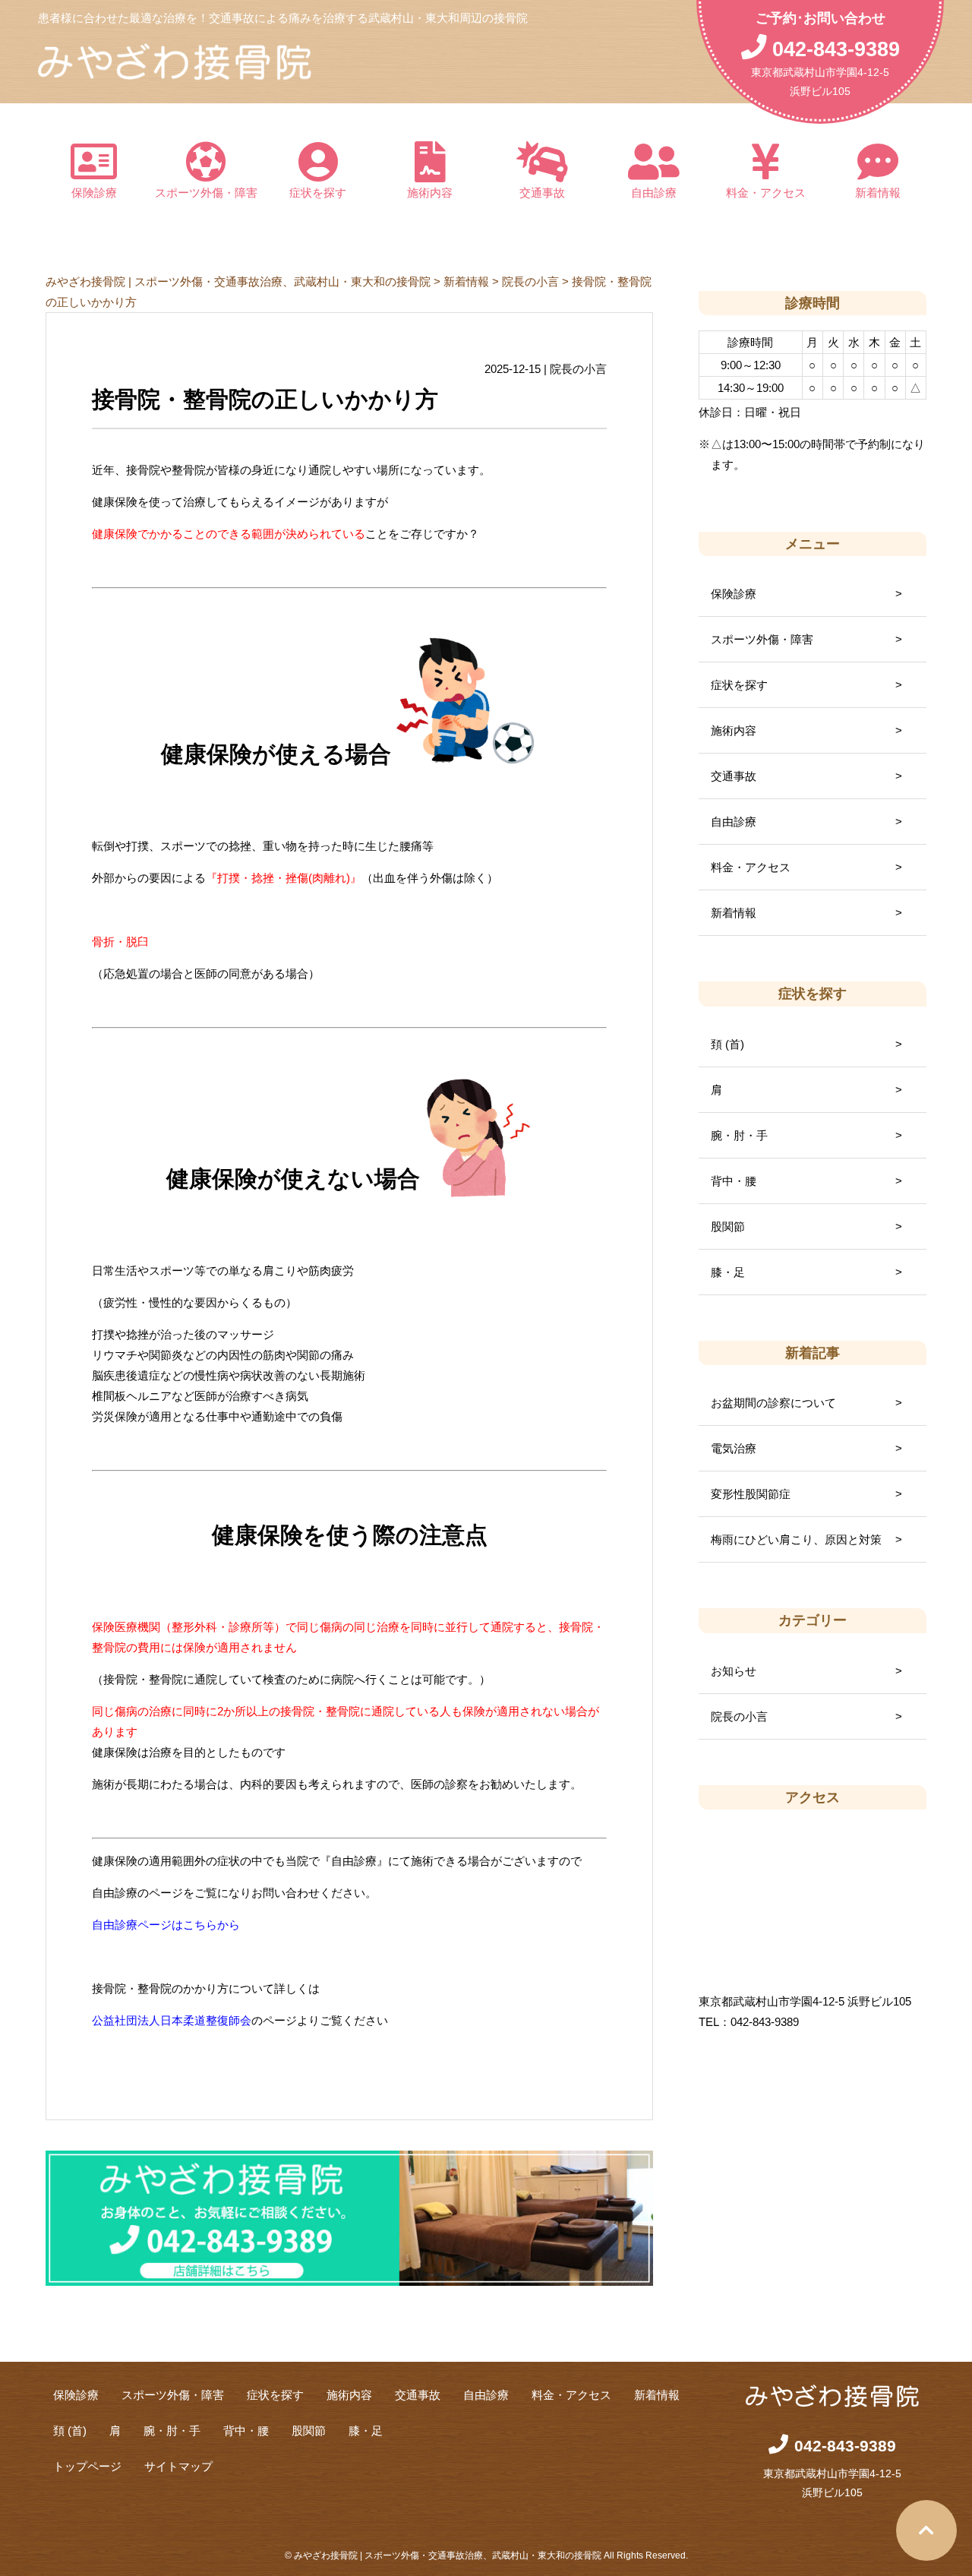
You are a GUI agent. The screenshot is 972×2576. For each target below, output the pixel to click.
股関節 (728, 1226)
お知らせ (734, 1671)
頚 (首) (727, 1044)
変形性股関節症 (751, 1494)
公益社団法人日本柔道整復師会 (172, 2020)
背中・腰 (734, 1181)
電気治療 (734, 1448)
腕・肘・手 (739, 1135)
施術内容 (430, 193)
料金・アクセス (766, 193)
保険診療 (94, 193)
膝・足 (728, 1272)
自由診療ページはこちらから (166, 1925)
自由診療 (654, 193)
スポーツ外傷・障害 (206, 193)
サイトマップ (178, 2466)
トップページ (87, 2466)
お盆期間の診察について (773, 1403)
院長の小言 (739, 1716)
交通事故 (542, 193)
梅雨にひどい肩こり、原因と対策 (796, 1539)
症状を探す (318, 193)
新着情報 (878, 193)
